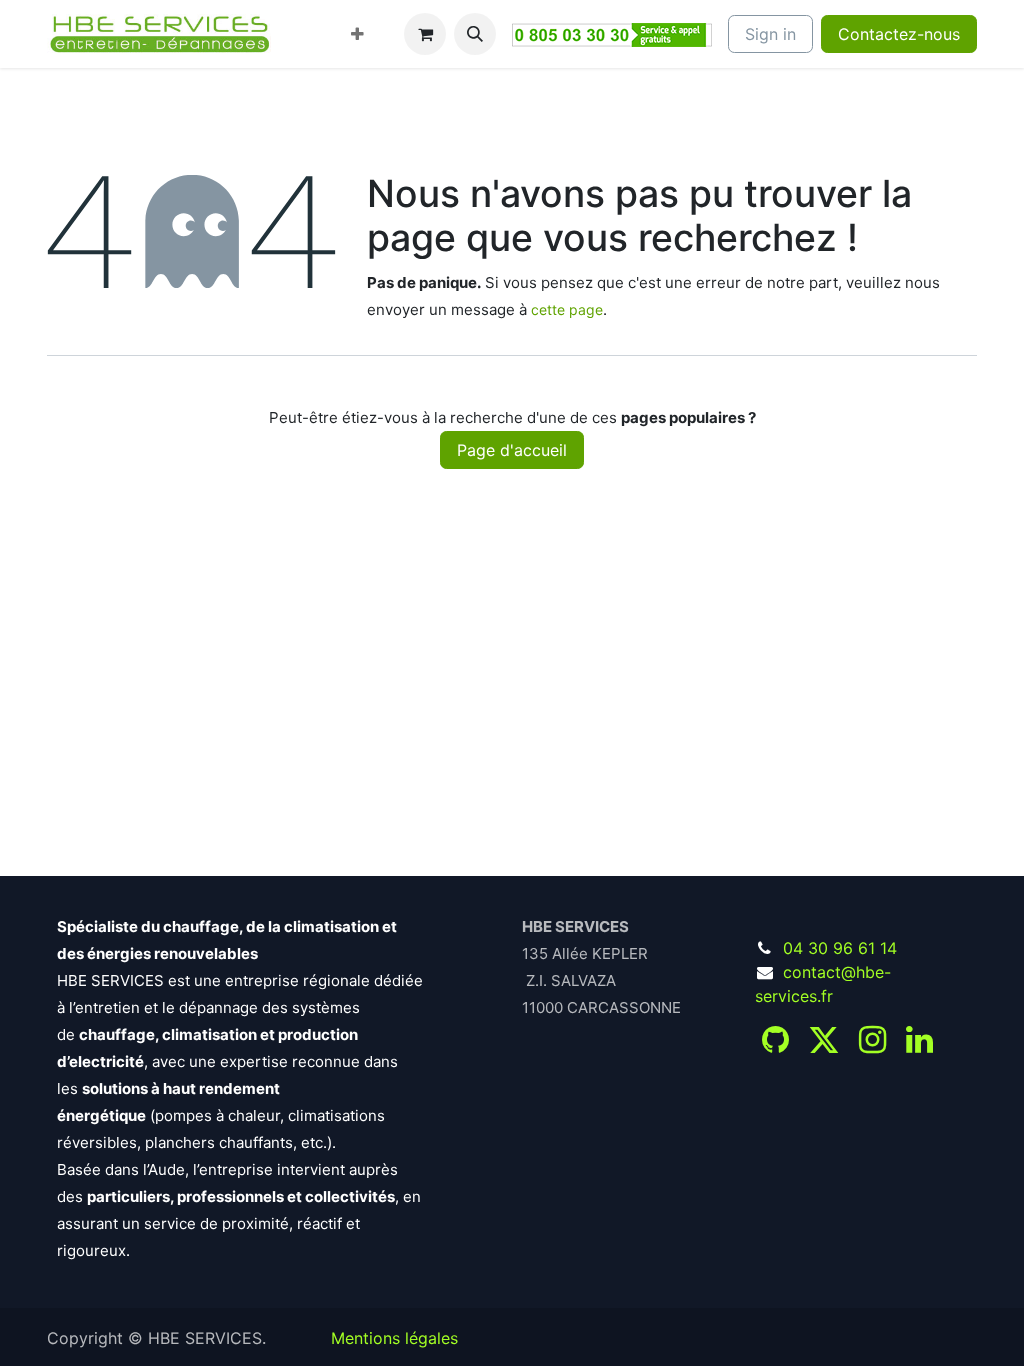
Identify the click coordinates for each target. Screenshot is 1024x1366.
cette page (567, 309)
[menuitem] (303, 22)
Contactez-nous (899, 34)
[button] (475, 34)
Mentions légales (394, 1338)
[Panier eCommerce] (425, 34)
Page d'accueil (512, 450)
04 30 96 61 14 (840, 948)
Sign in (770, 34)
